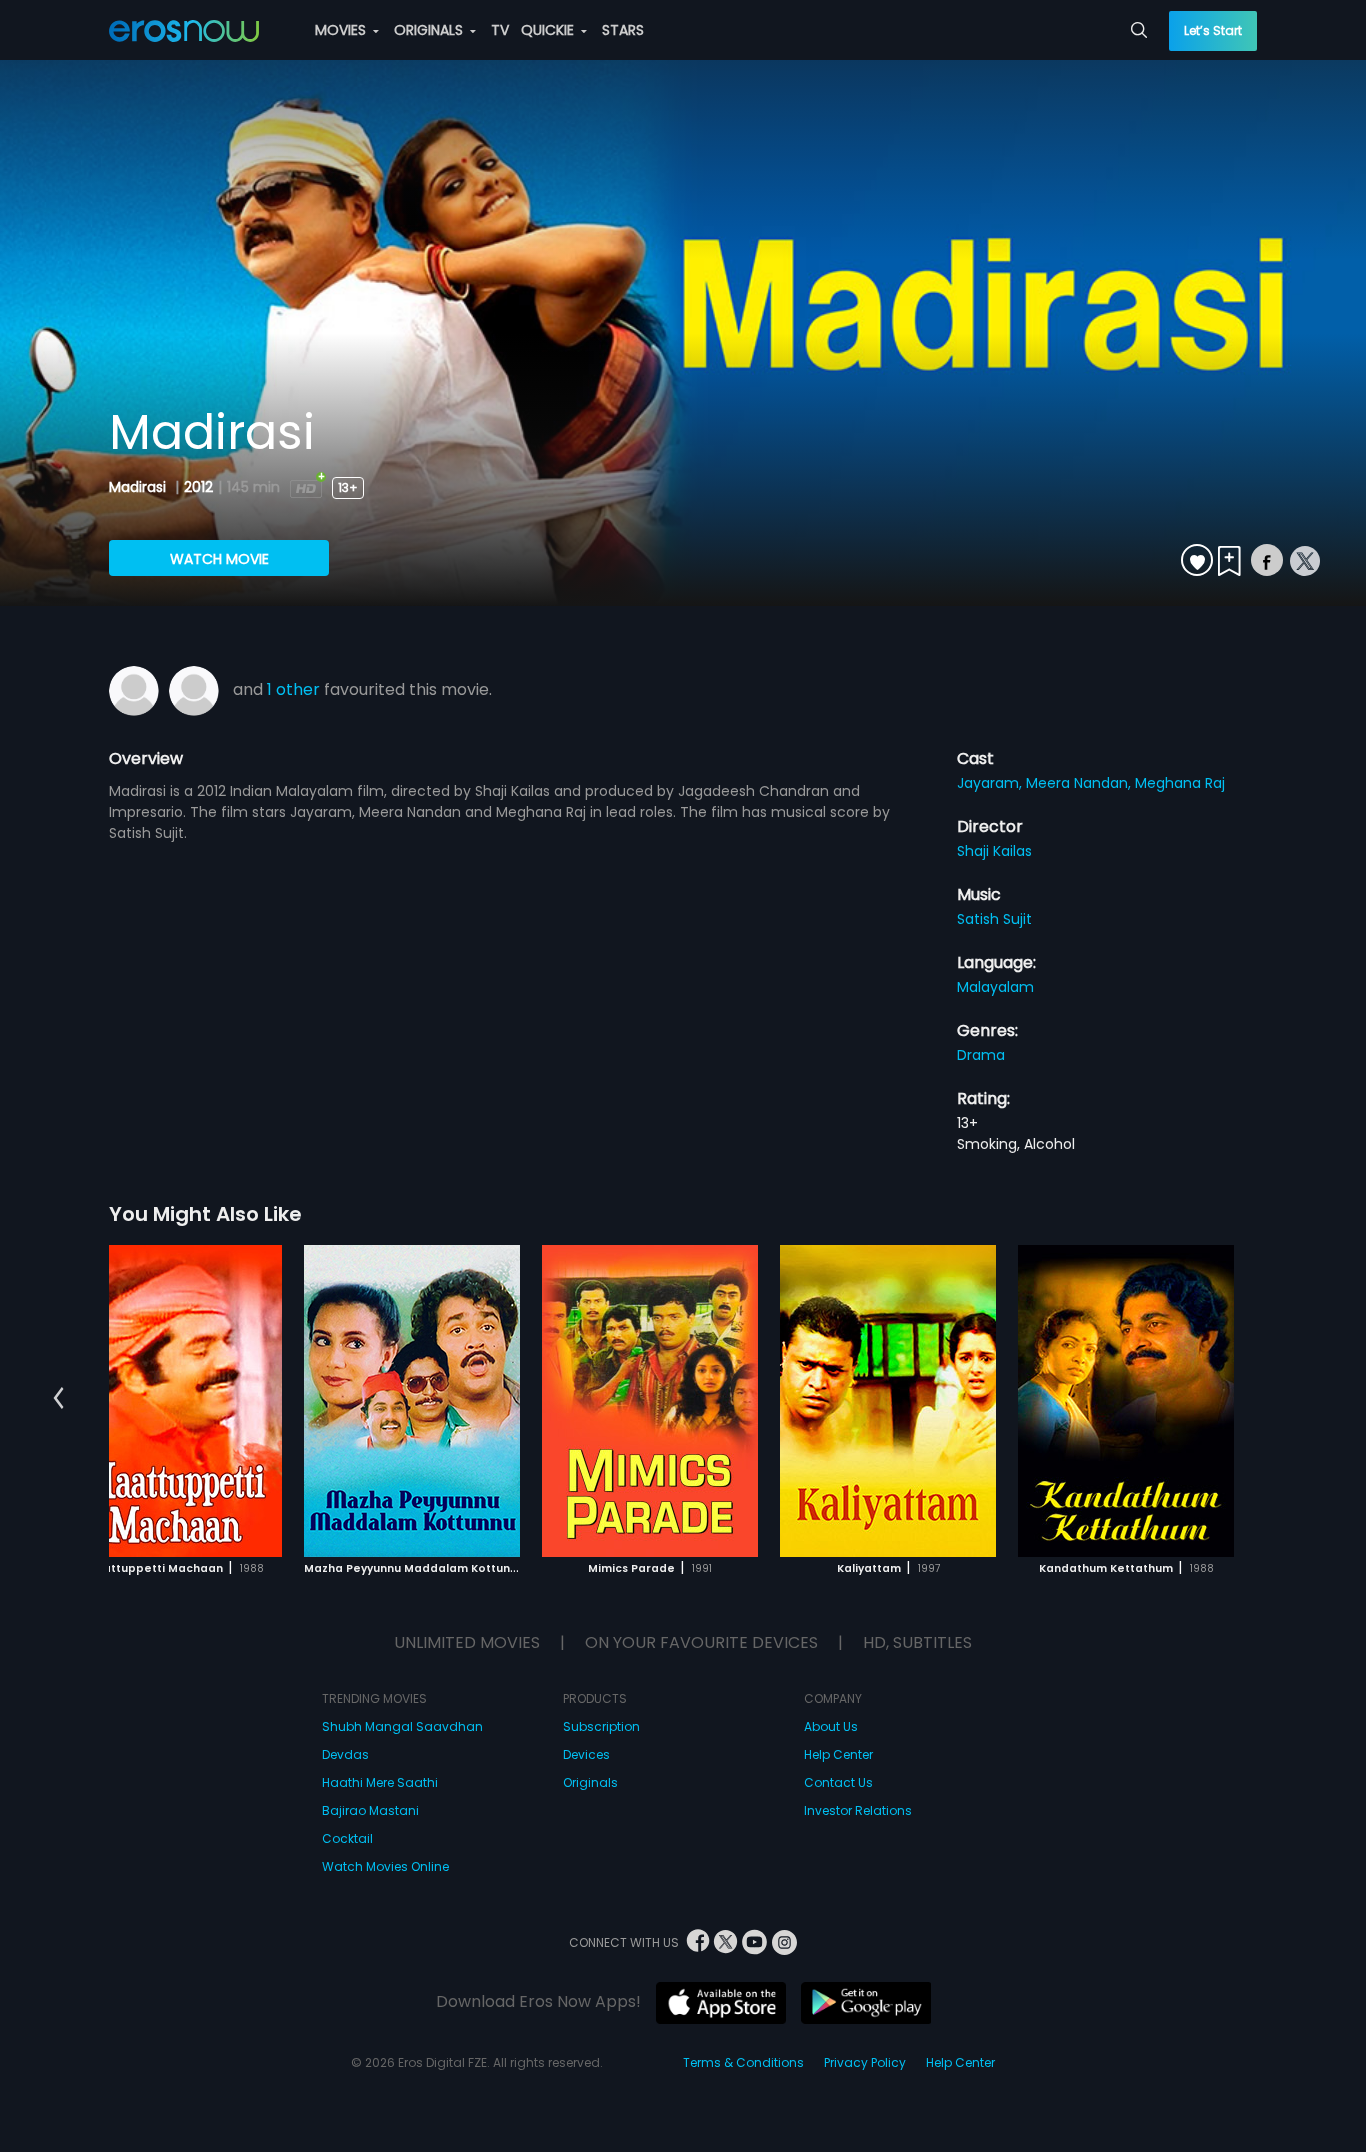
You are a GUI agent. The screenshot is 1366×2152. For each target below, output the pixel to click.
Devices (586, 1754)
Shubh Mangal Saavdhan (402, 1726)
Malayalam (995, 987)
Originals (590, 1782)
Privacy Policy (865, 2062)
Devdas (345, 1754)
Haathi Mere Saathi (380, 1782)
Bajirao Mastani (370, 1810)
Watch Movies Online (385, 1866)
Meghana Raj (1180, 783)
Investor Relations (858, 1810)
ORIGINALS (430, 30)
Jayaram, (991, 783)
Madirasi (139, 487)
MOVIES (342, 30)
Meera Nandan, (1080, 783)
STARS (623, 30)
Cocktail (347, 1838)
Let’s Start (1213, 30)
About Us (831, 1726)
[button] (58, 1398)
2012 (198, 487)
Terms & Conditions (743, 2062)
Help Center (838, 1754)
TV (500, 30)
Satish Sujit (994, 919)
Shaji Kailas (994, 851)
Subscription (601, 1726)
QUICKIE (549, 30)
